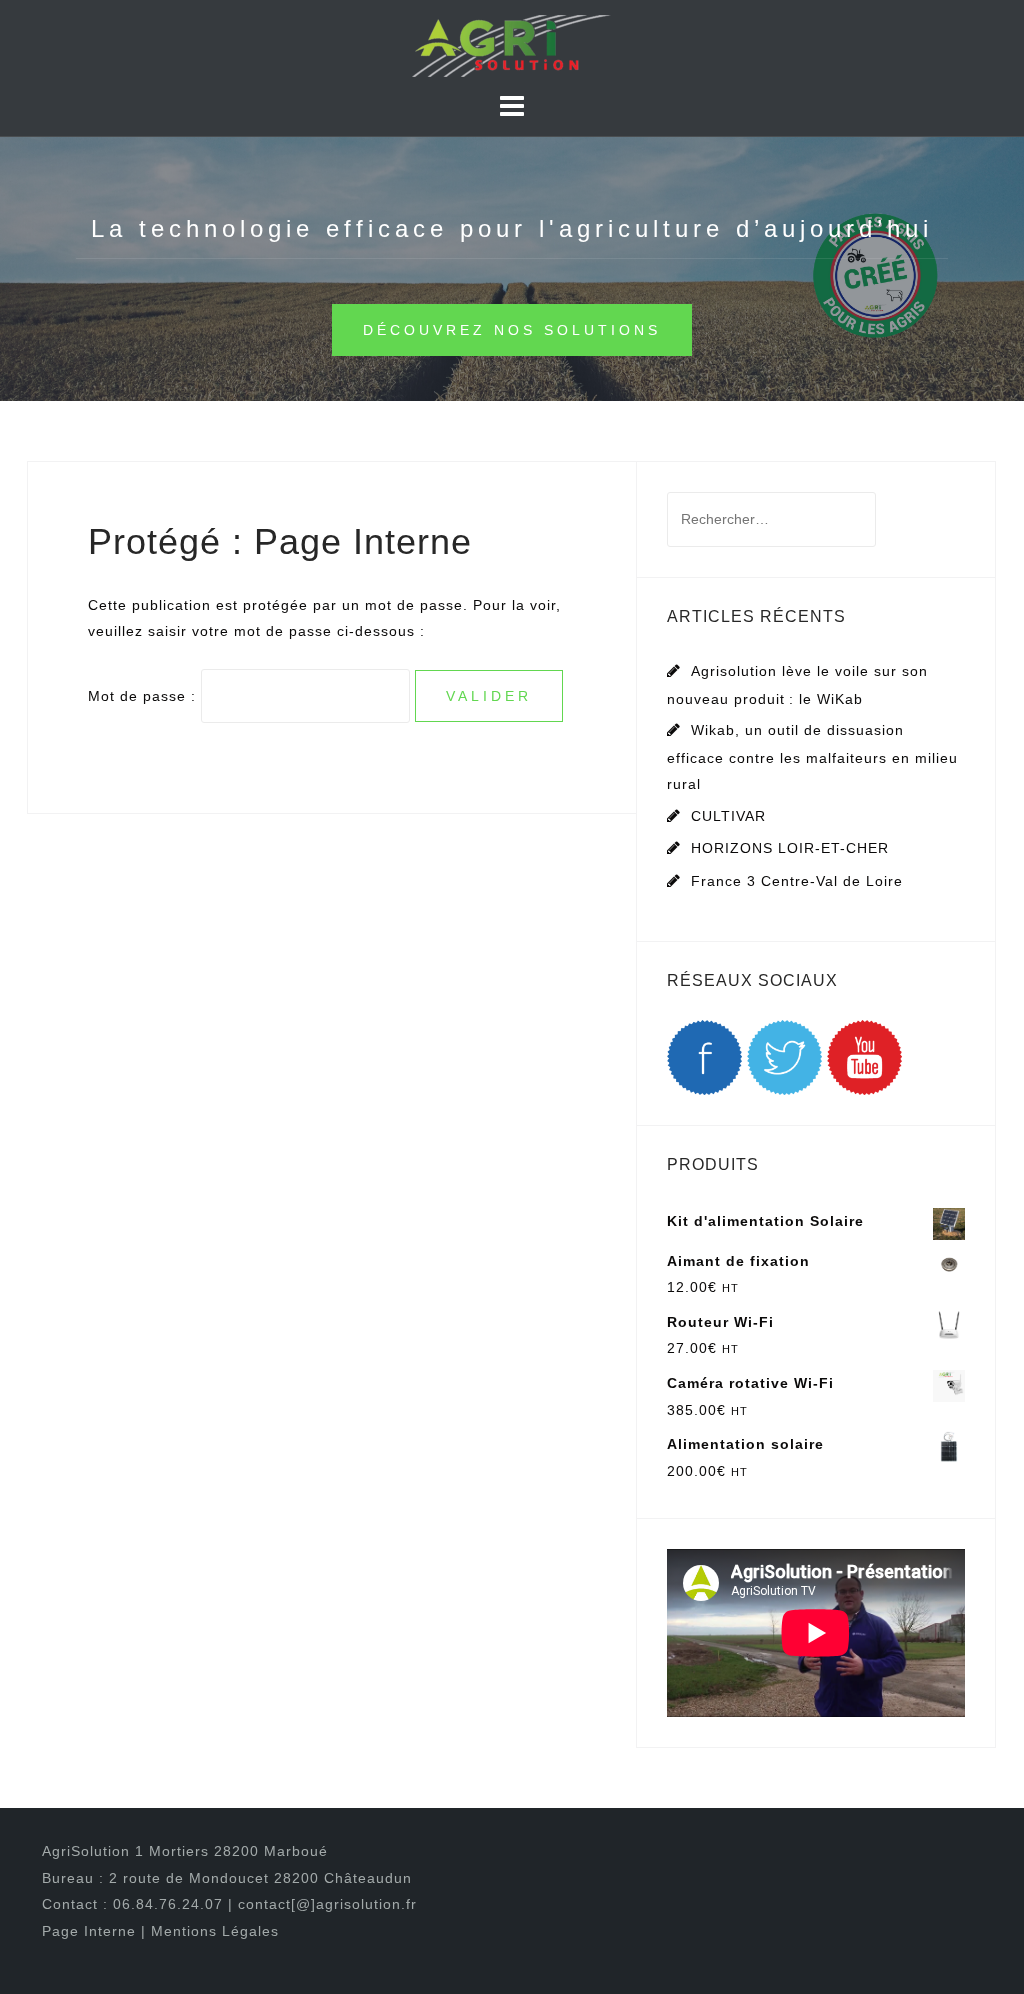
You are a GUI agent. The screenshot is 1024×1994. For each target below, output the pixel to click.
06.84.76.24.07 (168, 1904)
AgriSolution (88, 1851)
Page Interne (91, 1931)
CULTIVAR (728, 816)
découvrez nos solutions (512, 330)
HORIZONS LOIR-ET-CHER (790, 848)
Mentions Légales (215, 1931)
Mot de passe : (144, 696)
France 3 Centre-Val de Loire (797, 881)
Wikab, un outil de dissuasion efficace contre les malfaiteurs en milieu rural (812, 757)
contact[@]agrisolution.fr (327, 1904)
